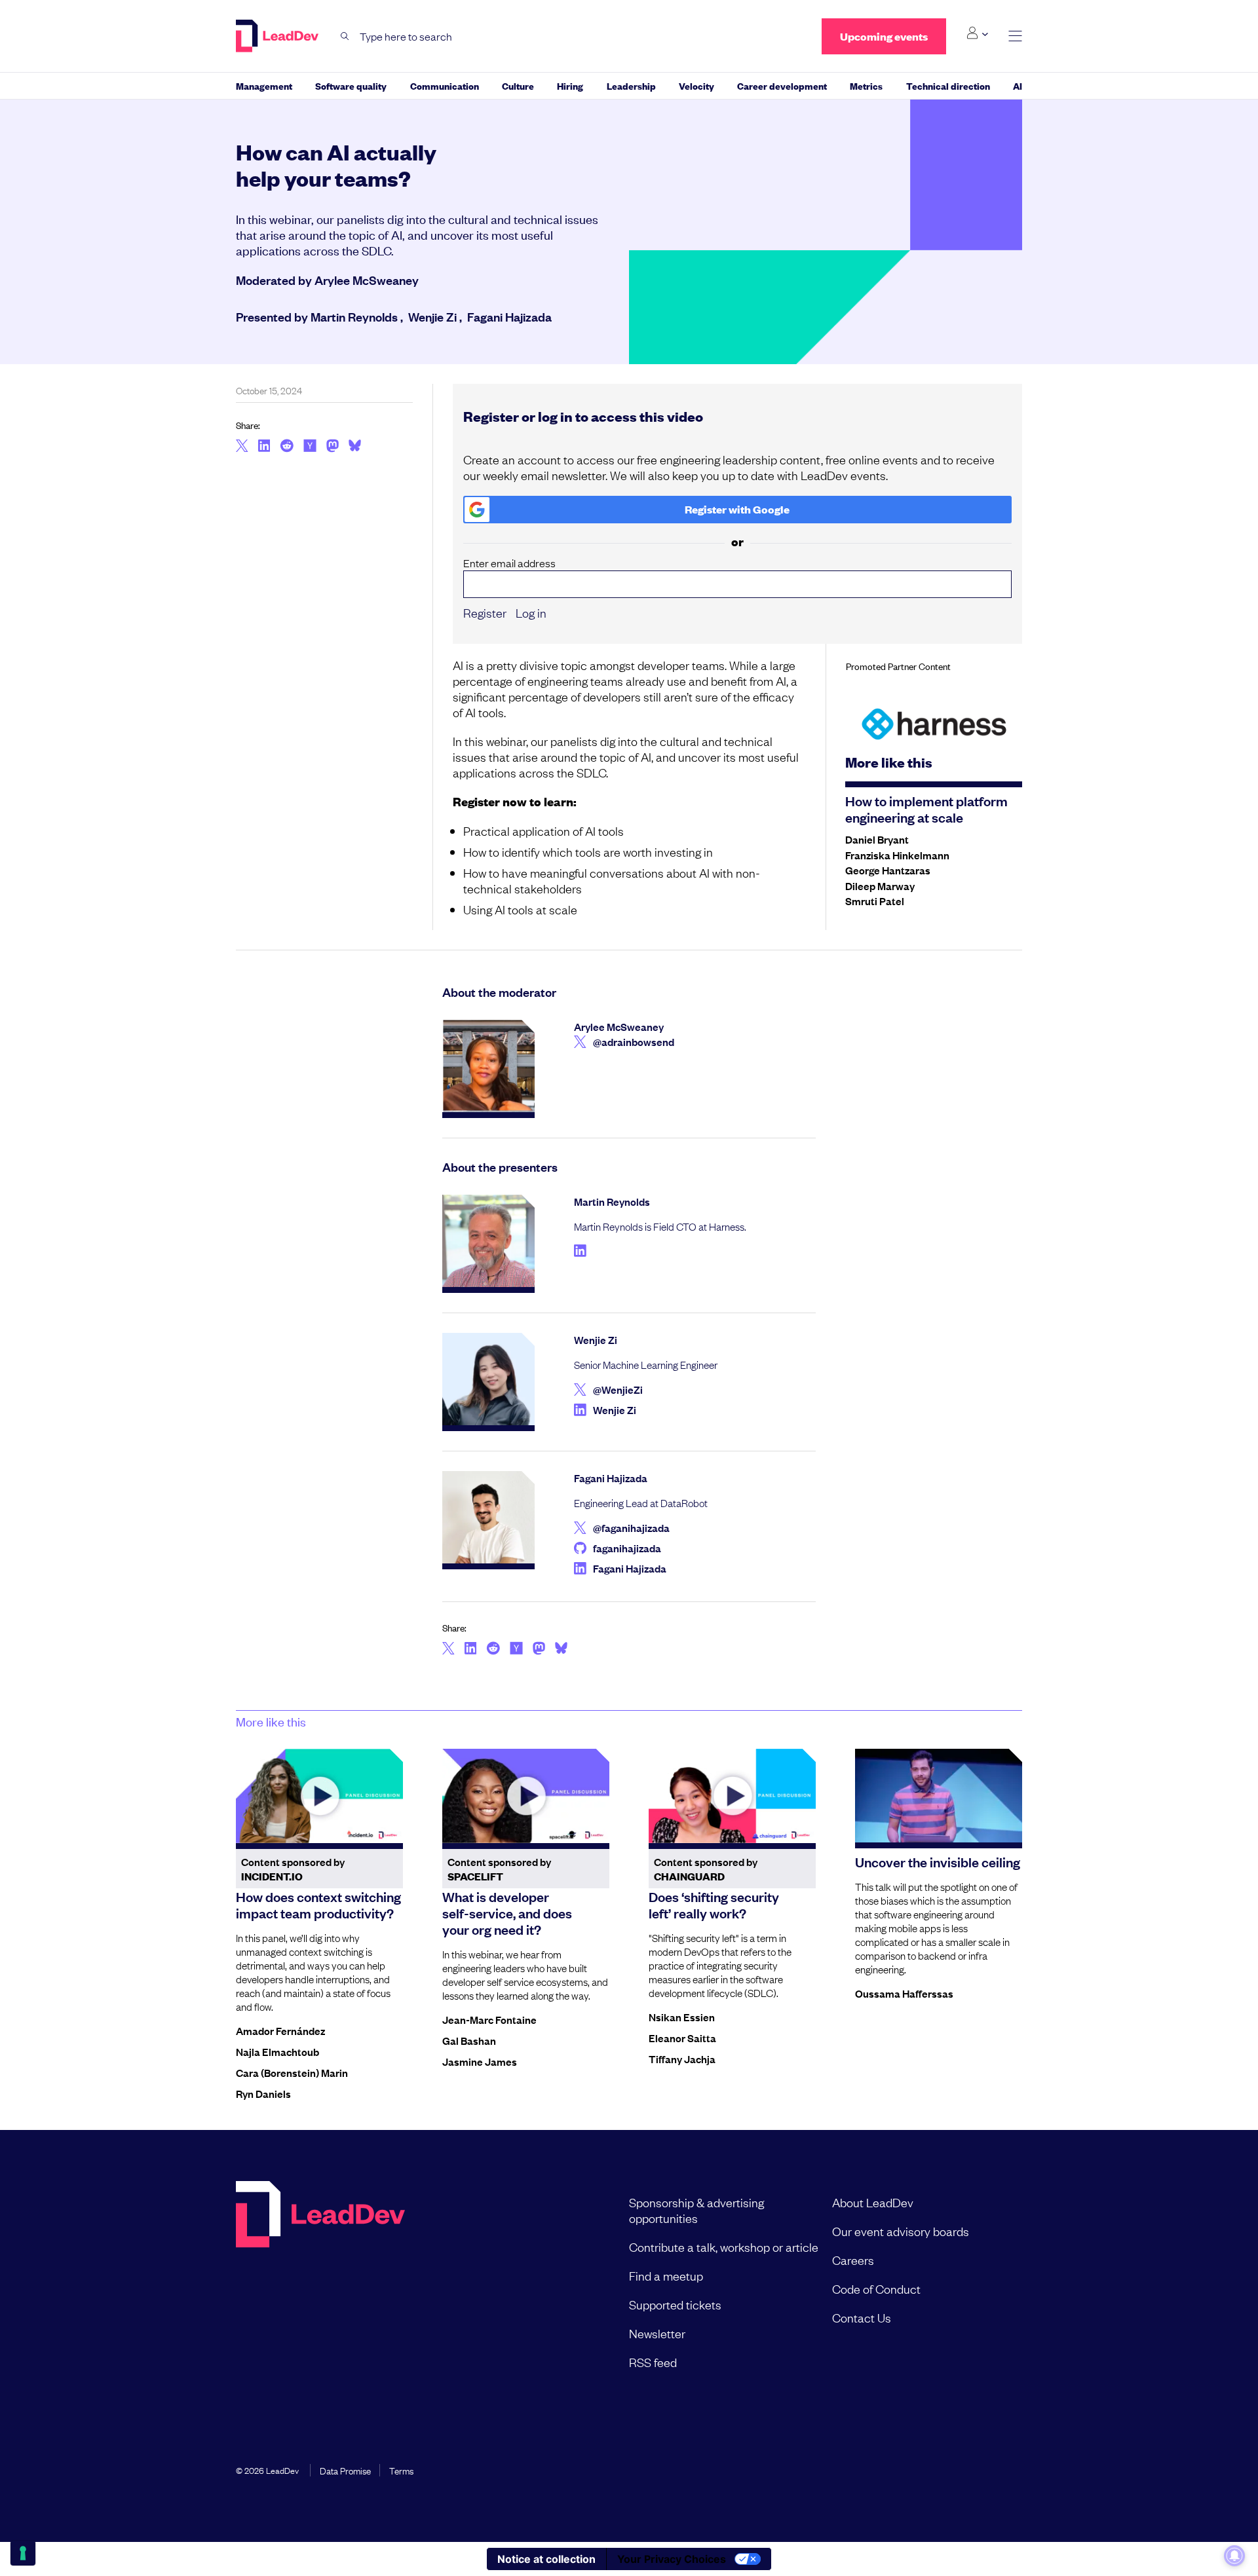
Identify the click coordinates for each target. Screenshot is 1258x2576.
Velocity (696, 85)
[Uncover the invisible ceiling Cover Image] (939, 1796)
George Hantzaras (888, 870)
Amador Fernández (280, 2030)
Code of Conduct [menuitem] (876, 2288)
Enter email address (509, 563)
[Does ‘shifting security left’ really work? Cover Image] (732, 1796)
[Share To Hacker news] (310, 447)
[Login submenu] (977, 33)
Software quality (351, 85)
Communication (445, 85)
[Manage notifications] (1234, 2556)
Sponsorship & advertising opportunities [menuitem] (696, 2210)
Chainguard (689, 1876)
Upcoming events (884, 36)
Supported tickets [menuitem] (675, 2304)
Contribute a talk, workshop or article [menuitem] (724, 2247)
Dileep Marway (880, 886)
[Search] (345, 36)
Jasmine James (480, 2061)
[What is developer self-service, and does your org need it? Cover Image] (526, 1796)
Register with (737, 509)
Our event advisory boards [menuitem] (901, 2231)
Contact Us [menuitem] (862, 2317)
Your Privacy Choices (672, 2559)
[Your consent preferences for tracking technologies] (23, 2553)
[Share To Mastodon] (333, 447)
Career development (782, 85)
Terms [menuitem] (401, 2470)
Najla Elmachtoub (277, 2051)
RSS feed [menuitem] (653, 2362)
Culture (518, 85)
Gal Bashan (469, 2040)
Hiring (570, 85)
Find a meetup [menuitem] (666, 2275)
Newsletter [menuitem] (657, 2333)
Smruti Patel (875, 901)
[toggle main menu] (1015, 36)
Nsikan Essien (682, 2017)
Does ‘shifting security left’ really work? (714, 1904)
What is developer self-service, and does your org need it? (507, 1913)
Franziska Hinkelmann (897, 855)
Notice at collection (546, 2559)
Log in (531, 612)
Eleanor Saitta (682, 2038)
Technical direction (948, 85)
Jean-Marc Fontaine (489, 2019)
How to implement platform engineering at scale (926, 809)
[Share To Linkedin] (264, 447)
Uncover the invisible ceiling (938, 1861)
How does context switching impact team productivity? (318, 1904)
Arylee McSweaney (367, 280)
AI (1018, 85)
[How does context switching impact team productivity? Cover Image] (319, 1796)
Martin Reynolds (354, 316)
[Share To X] (242, 447)
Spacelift (475, 1876)
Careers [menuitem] (853, 2260)
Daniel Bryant (877, 839)
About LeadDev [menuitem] (873, 2202)
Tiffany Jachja (682, 2059)
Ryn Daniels (263, 2093)
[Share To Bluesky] (355, 447)
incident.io (272, 1876)
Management (264, 85)
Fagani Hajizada (509, 316)
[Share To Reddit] (287, 447)
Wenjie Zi (432, 316)
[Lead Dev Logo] (278, 36)
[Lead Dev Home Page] (320, 2282)
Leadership (631, 85)
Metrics (866, 85)
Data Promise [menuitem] (345, 2470)
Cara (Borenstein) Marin (292, 2072)
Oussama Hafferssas (904, 1993)
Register (485, 612)
